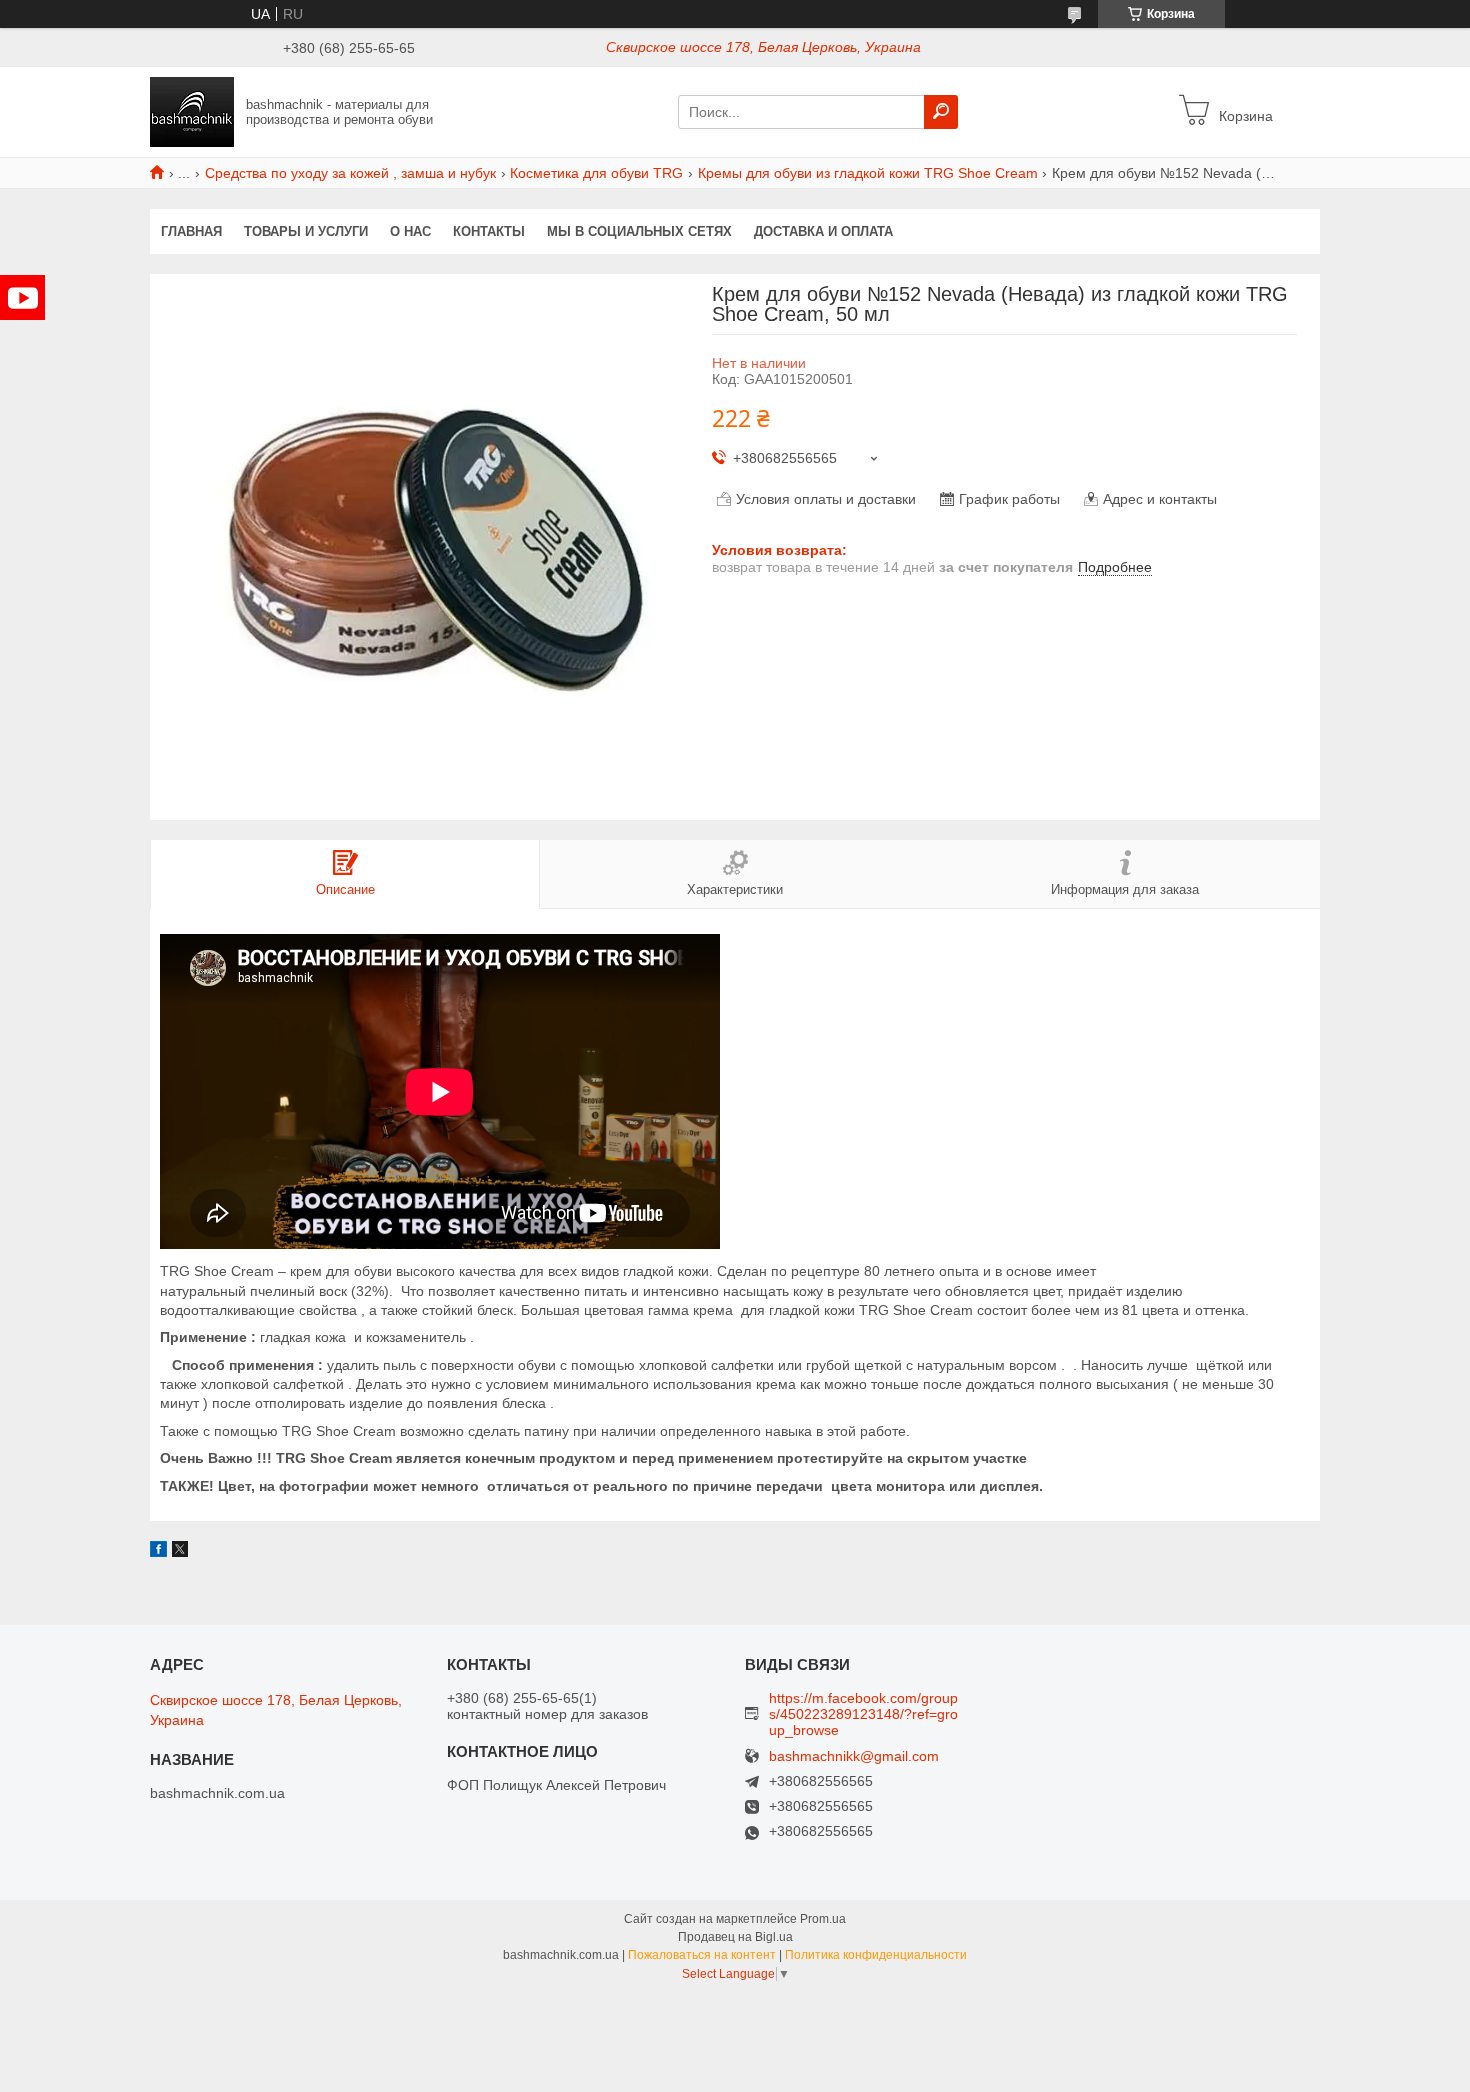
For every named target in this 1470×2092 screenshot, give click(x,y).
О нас (410, 231)
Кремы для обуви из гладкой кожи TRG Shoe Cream (868, 173)
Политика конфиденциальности (876, 1955)
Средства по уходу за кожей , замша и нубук (350, 173)
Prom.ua (823, 1919)
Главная (191, 231)
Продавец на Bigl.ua (735, 1937)
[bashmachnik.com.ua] (192, 111)
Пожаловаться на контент (702, 1955)
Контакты (489, 231)
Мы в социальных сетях (639, 231)
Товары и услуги (306, 231)
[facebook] (158, 1552)
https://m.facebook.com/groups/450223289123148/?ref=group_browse (863, 1714)
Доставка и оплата (823, 231)
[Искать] (941, 112)
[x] (180, 1552)
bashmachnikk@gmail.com (854, 1756)
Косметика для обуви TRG (596, 173)
